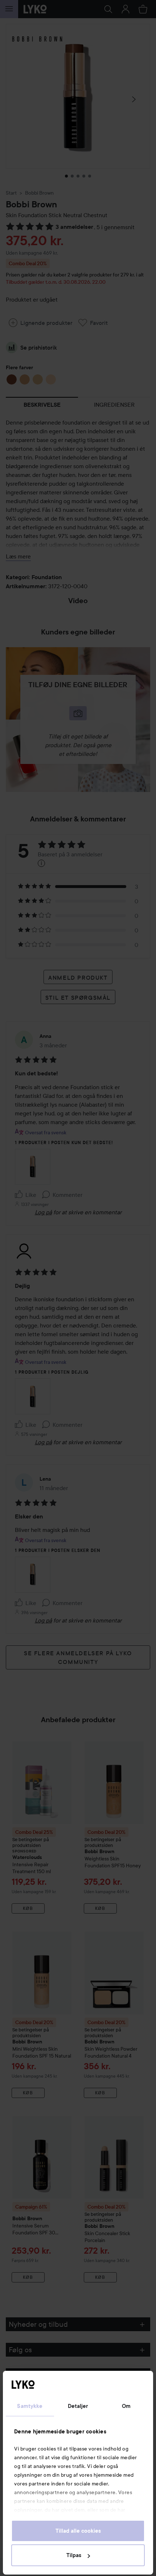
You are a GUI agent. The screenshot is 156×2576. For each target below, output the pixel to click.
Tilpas (74, 2555)
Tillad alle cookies (78, 2531)
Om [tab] (126, 2406)
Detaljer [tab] (78, 2406)
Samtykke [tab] (30, 2406)
